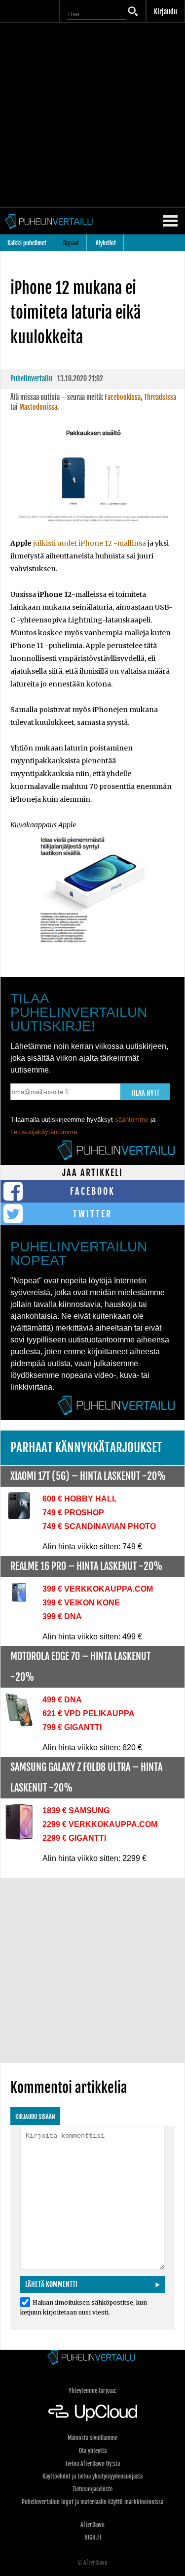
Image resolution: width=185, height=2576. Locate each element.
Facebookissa (123, 397)
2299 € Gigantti (74, 1838)
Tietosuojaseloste (92, 2489)
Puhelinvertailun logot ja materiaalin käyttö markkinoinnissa (92, 2502)
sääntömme (132, 1120)
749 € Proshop (73, 1513)
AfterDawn (92, 2525)
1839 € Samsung (76, 1810)
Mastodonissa (38, 407)
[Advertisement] (92, 115)
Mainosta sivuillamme (92, 2438)
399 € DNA (62, 1616)
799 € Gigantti (72, 1727)
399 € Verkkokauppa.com (98, 1589)
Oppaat (71, 243)
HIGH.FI (93, 2537)
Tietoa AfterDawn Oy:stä (92, 2463)
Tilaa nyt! (145, 1093)
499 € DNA (62, 1700)
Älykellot (106, 243)
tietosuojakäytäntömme (44, 1132)
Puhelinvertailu (31, 378)
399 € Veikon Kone (81, 1603)
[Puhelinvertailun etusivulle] (92, 2358)
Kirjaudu (166, 12)
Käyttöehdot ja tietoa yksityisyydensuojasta (92, 2476)
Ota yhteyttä (93, 2451)
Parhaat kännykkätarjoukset (86, 1448)
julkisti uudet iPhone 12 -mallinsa (90, 543)
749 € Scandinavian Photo (99, 1526)
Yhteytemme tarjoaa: (92, 2391)
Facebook (92, 1191)
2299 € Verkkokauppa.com (100, 1824)
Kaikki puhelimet (27, 243)
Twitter (92, 1214)
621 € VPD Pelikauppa (89, 1713)
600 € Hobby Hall (80, 1499)
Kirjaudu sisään (35, 2117)
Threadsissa (160, 397)
